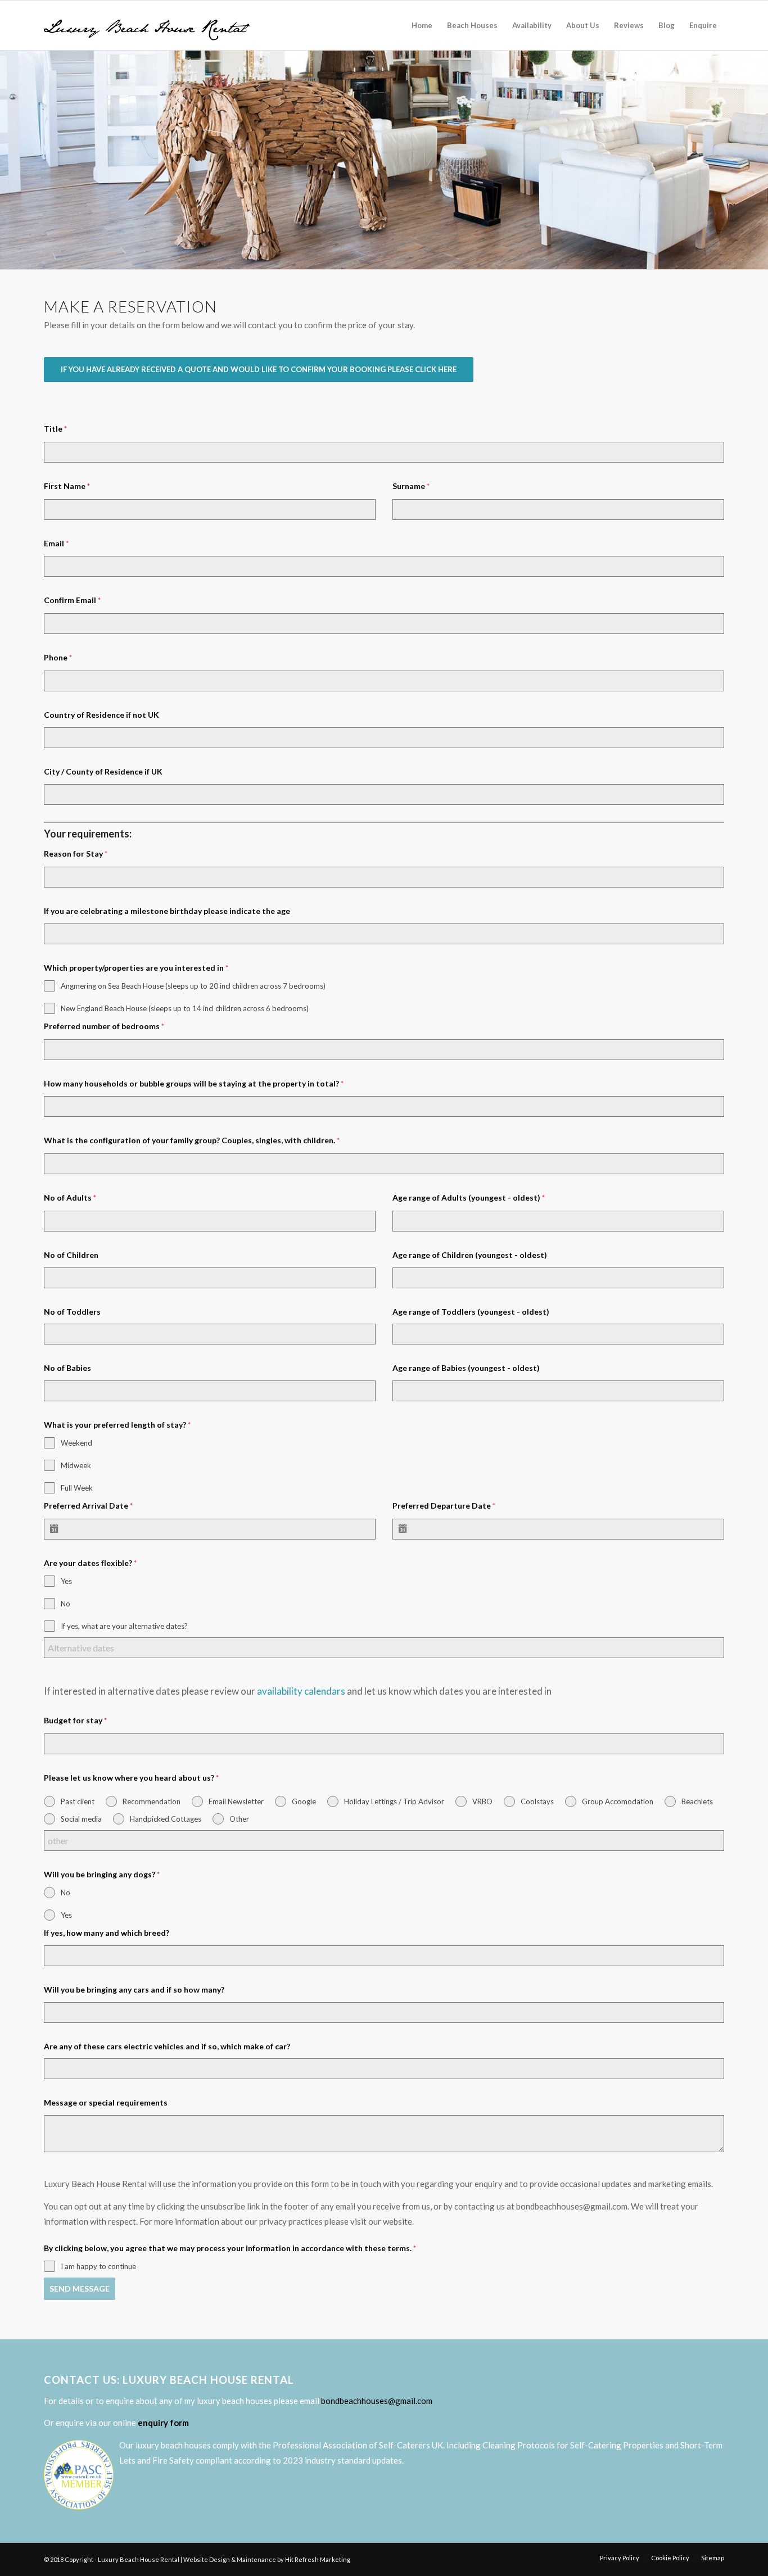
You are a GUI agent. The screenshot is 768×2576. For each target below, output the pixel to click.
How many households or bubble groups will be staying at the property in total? (194, 1083)
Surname (411, 486)
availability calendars (301, 1691)
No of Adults (70, 1198)
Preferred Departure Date (444, 1506)
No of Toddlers (72, 1312)
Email (56, 543)
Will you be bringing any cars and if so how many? (134, 1989)
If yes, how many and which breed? (107, 1933)
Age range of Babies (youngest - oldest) (466, 1368)
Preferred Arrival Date (88, 1506)
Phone (58, 657)
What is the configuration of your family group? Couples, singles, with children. (192, 1140)
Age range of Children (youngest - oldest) (470, 1255)
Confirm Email (72, 600)
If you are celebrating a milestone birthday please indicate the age (167, 911)
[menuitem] (422, 25)
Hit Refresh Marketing (318, 2559)
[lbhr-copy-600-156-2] (147, 25)
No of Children (71, 1255)
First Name (67, 486)
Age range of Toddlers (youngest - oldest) (471, 1312)
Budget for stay (75, 1720)
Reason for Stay (76, 854)
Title (55, 429)
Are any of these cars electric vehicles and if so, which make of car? (167, 2046)
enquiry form (163, 2423)
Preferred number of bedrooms (104, 1026)
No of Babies (67, 1368)
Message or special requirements (106, 2102)
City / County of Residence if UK (103, 771)
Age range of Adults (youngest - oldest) (469, 1198)
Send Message (80, 2288)
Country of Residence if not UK (101, 715)
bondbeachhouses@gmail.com (377, 2401)
